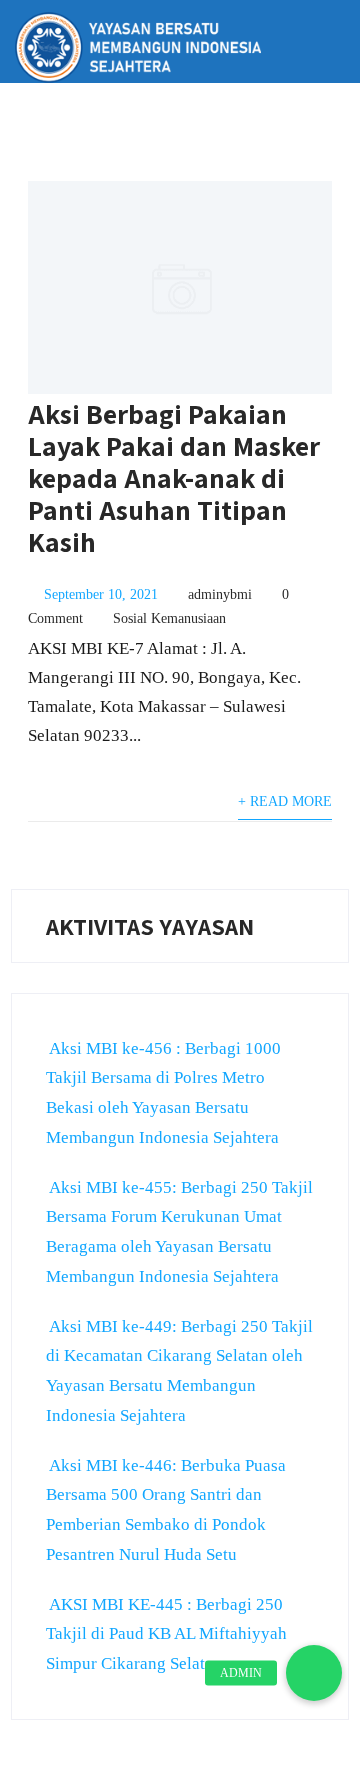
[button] (314, 1673)
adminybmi (220, 594)
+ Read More (285, 801)
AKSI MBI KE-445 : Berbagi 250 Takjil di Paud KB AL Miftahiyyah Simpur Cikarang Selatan (166, 1634)
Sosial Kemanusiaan (169, 618)
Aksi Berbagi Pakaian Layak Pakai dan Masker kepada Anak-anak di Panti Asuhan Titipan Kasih (174, 477)
